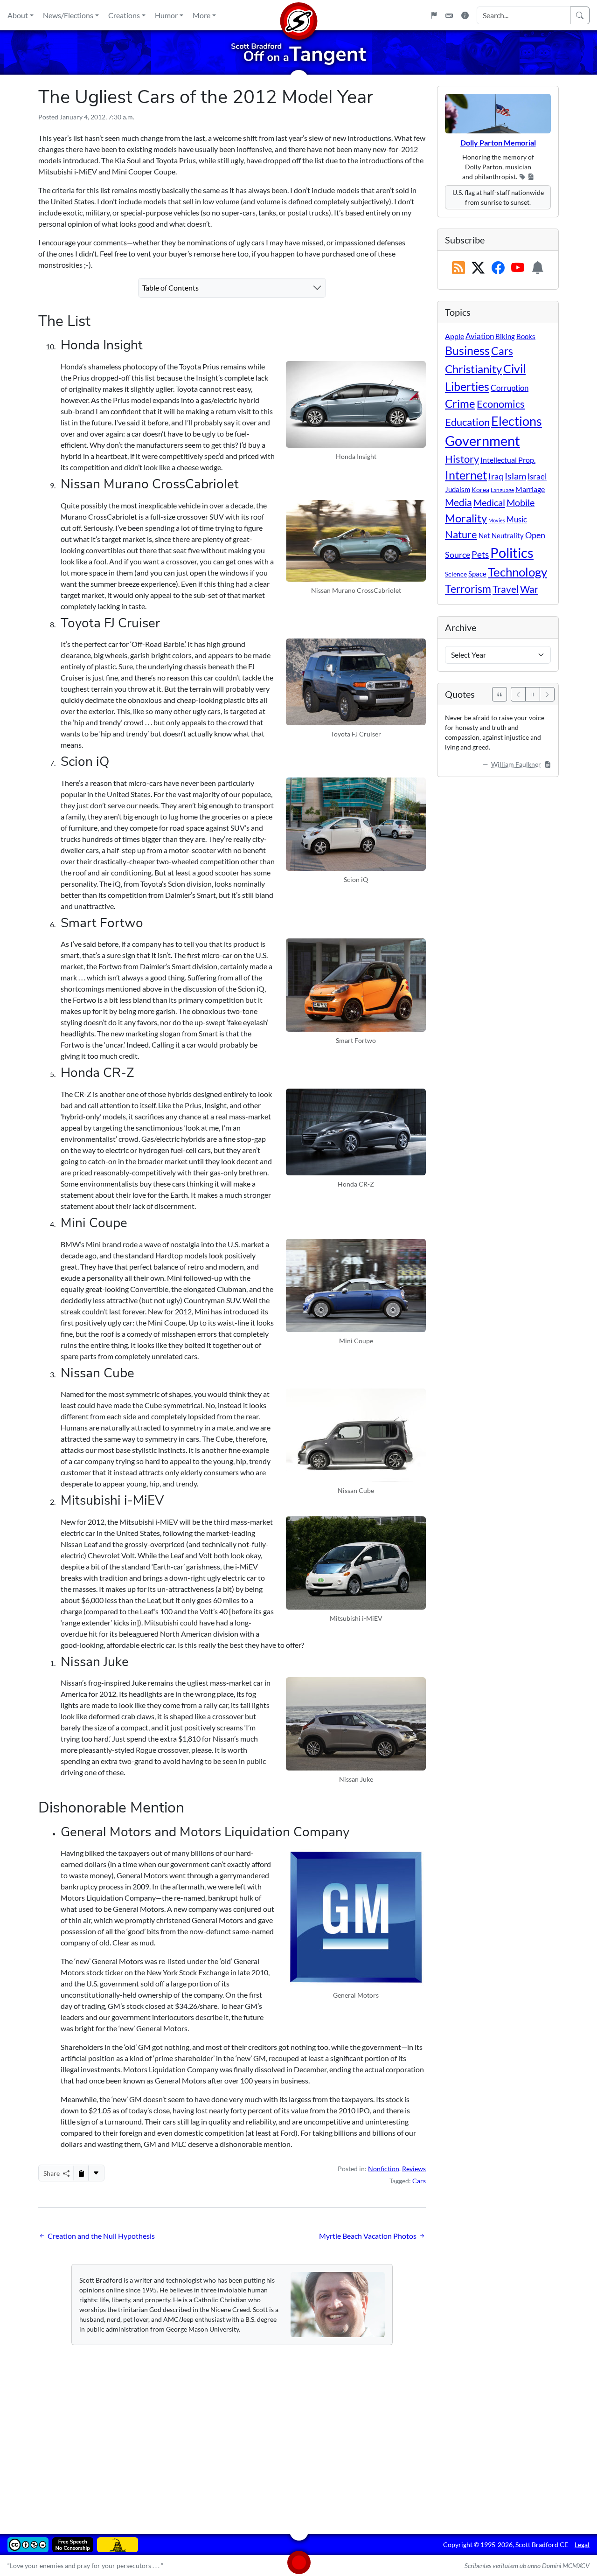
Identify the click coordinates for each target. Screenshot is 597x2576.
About (18, 15)
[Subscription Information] (538, 268)
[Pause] (533, 694)
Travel (506, 589)
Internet (466, 475)
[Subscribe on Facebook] (498, 268)
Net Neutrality (501, 535)
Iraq (496, 476)
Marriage (530, 489)
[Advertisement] (298, 2433)
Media (458, 502)
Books (526, 336)
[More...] (96, 2173)
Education (467, 422)
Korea (480, 490)
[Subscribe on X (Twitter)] (478, 268)
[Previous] (518, 694)
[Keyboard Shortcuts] (449, 15)
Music (517, 519)
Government (482, 441)
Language (502, 490)
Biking (505, 336)
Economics (501, 404)
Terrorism (468, 589)
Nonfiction (384, 2169)
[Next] (547, 694)
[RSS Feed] (458, 268)
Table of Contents (170, 288)
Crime (460, 403)
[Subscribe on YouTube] (518, 268)
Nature (461, 534)
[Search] (580, 15)
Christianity (473, 369)
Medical (489, 502)
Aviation (480, 336)
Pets (480, 554)
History (462, 459)
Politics (512, 552)
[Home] (298, 15)
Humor (166, 15)
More (201, 15)
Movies (497, 520)
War (529, 589)
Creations (124, 15)
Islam (515, 476)
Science (456, 574)
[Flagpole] (434, 15)
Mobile (521, 503)
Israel (537, 477)
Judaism (458, 489)
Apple (455, 336)
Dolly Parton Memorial (498, 142)
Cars (419, 2181)
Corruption (510, 388)
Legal (582, 2545)
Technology (517, 572)
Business (467, 351)
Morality (466, 518)
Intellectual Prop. (508, 460)
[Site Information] (465, 15)
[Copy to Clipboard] (81, 2173)
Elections (517, 421)
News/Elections (68, 15)
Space (477, 574)
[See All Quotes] (500, 694)
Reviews (414, 2169)
